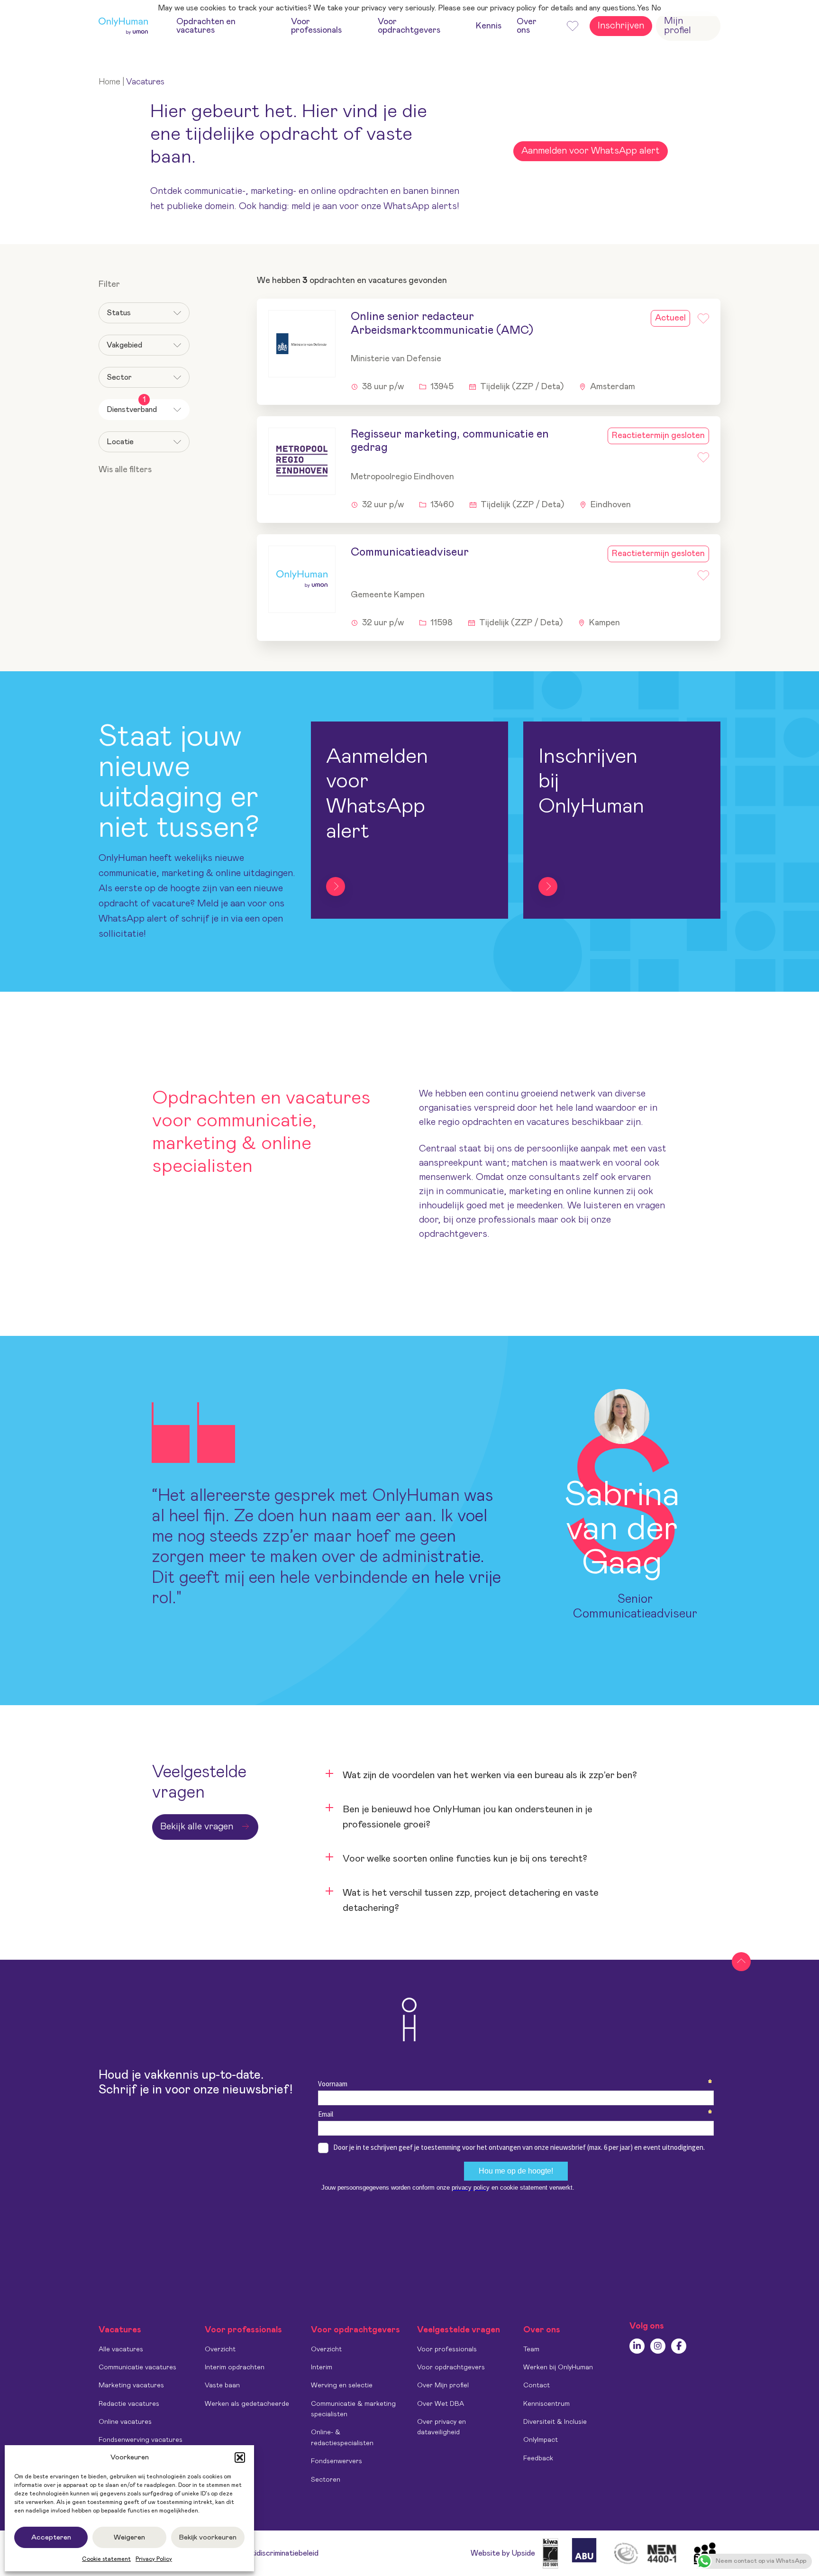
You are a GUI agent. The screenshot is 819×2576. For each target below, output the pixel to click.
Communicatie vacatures (137, 2367)
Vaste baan (222, 2385)
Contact (537, 2385)
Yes (643, 8)
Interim (322, 2367)
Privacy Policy (154, 2559)
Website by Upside (503, 2553)
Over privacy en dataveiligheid (441, 2427)
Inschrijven (621, 26)
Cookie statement (106, 2559)
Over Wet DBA (441, 2404)
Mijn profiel (678, 26)
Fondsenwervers (337, 2461)
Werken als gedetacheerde (247, 2404)
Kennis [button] (489, 26)
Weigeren (129, 2537)
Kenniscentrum (546, 2404)
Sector (119, 377)
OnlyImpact (541, 2440)
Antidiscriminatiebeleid (280, 2553)
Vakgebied (124, 345)
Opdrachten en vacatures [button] (206, 26)
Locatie (120, 442)
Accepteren (51, 2537)
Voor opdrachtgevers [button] (409, 26)
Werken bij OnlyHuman (558, 2367)
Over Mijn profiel (443, 2385)
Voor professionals (447, 2349)
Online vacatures (125, 2422)
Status (119, 313)
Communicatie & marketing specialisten (353, 2409)
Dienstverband (132, 406)
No (656, 8)
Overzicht (220, 2349)
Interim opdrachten (235, 2367)
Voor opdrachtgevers (451, 2367)
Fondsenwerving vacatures (141, 2440)
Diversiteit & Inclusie (555, 2422)
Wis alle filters (125, 470)
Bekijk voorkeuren (208, 2537)
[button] (240, 2457)
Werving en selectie (342, 2385)
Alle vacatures (121, 2349)
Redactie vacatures (129, 2404)
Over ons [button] (527, 26)
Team (531, 2349)
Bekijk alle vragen (197, 1827)
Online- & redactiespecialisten (342, 2438)
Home (109, 82)
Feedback (538, 2458)
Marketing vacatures (131, 2385)
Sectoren (326, 2480)
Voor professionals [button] (316, 26)
